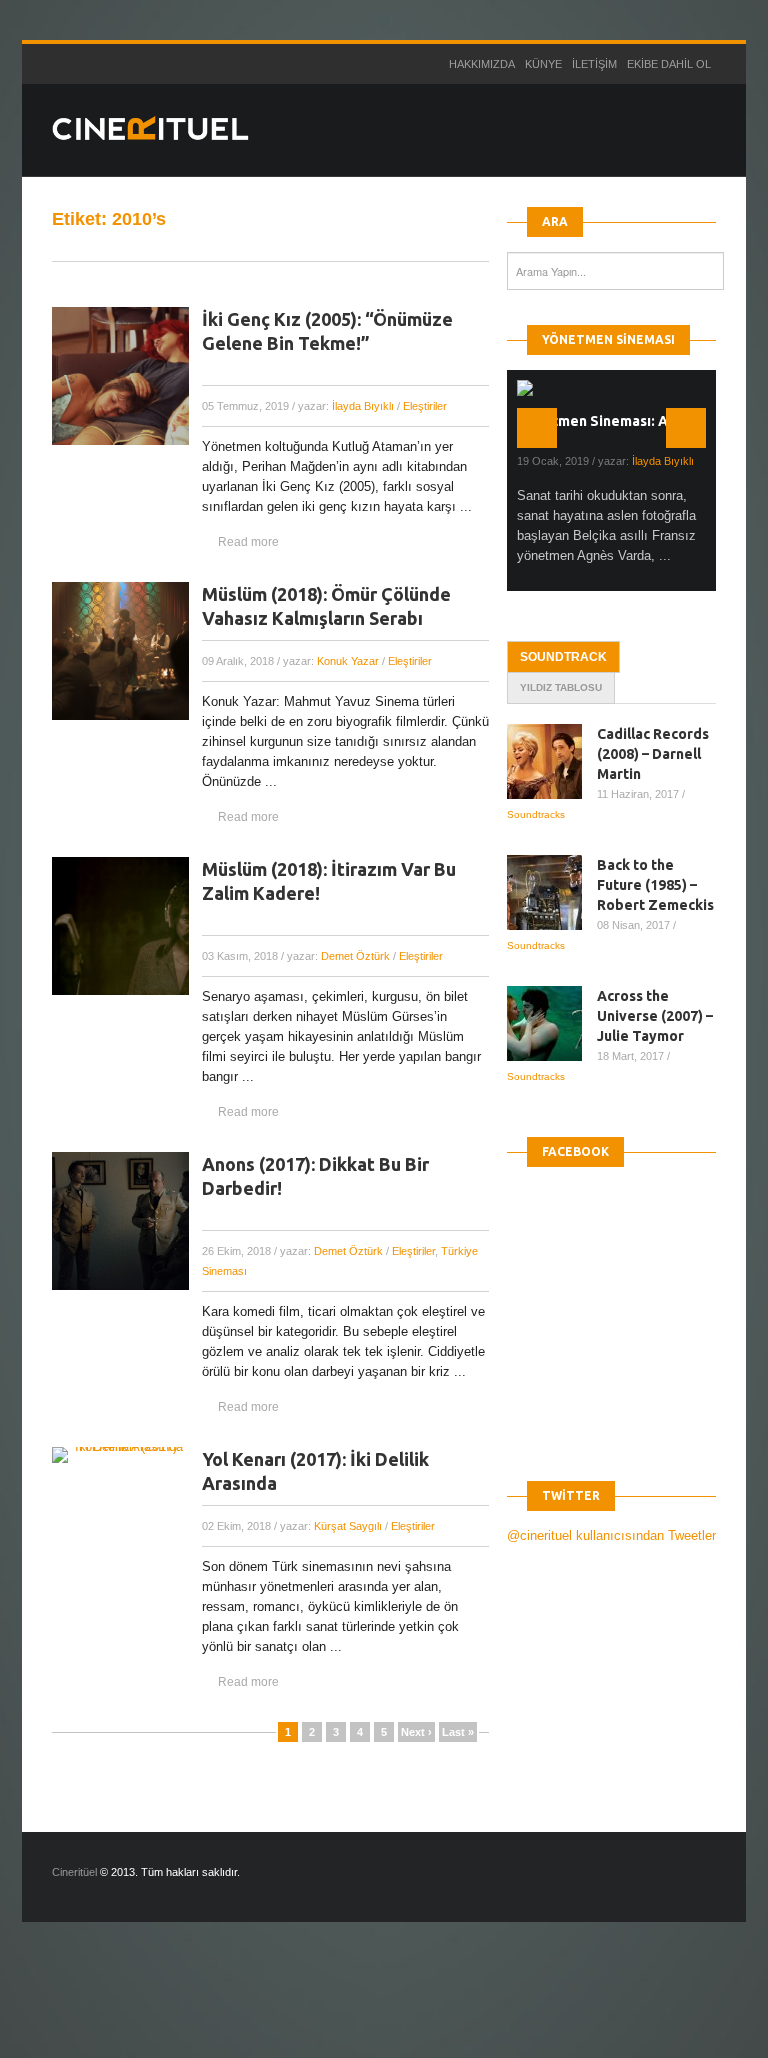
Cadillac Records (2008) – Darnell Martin (653, 754)
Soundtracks (536, 814)
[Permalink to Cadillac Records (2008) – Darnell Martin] (552, 761)
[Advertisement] (364, 2007)
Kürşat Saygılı (348, 1526)
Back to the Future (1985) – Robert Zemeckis (655, 885)
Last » (458, 1732)
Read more (248, 542)
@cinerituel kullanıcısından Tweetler (611, 1535)
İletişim (594, 64)
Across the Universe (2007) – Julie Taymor (655, 1016)
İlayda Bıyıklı (363, 406)
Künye (543, 64)
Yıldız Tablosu (561, 687)
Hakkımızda (482, 64)
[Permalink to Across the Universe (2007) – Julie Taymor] (552, 1023)
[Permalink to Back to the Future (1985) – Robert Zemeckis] (552, 892)
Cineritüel (74, 1872)
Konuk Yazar (348, 661)
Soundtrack (563, 657)
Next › (416, 1732)
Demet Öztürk (355, 956)
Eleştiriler (425, 406)
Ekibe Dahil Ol (669, 64)
